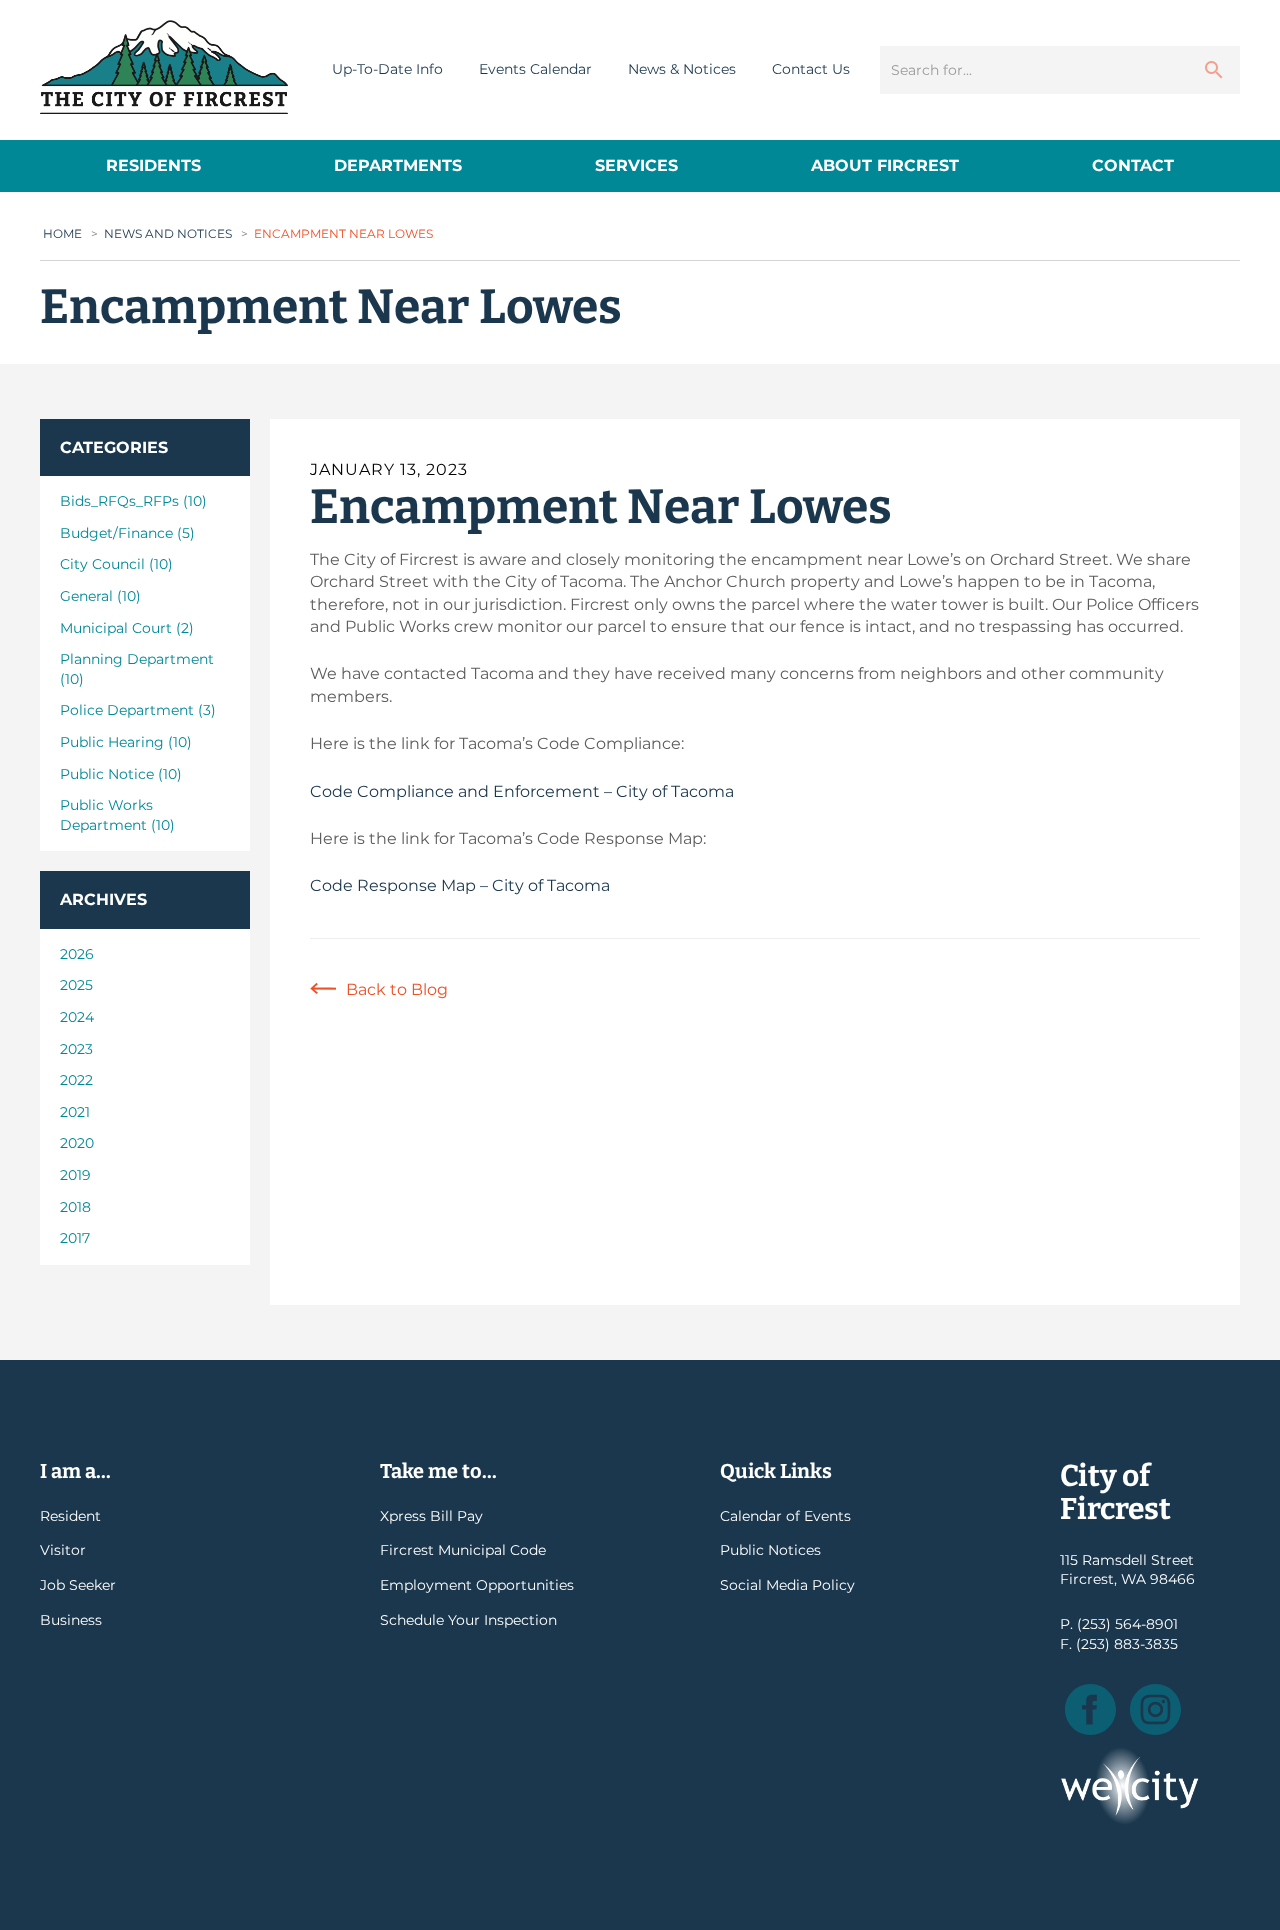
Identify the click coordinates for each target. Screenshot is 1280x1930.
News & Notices (682, 69)
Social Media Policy (787, 1585)
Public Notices (770, 1550)
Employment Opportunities (477, 1585)
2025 (76, 985)
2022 (76, 1080)
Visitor (63, 1550)
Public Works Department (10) (117, 815)
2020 (77, 1143)
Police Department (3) (138, 710)
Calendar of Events (785, 1516)
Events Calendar (535, 69)
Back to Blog (397, 989)
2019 (75, 1175)
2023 (76, 1049)
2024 (77, 1017)
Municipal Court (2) (127, 628)
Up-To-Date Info (387, 69)
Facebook (1090, 1709)
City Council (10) (116, 564)
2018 (75, 1207)
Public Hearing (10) (126, 742)
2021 (75, 1112)
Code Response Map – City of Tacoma (460, 885)
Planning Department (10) (137, 669)
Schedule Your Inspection (468, 1620)
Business (71, 1620)
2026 (77, 954)
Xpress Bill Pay (431, 1516)
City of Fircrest (164, 67)
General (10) (100, 596)
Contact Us (811, 69)
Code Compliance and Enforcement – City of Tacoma (522, 791)
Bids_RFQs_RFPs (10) (133, 501)
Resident (70, 1516)
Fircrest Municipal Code (463, 1550)
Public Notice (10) (121, 774)
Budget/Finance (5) (127, 533)
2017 (75, 1238)
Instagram (1155, 1709)
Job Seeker (78, 1585)
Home (62, 233)
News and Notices (168, 233)
